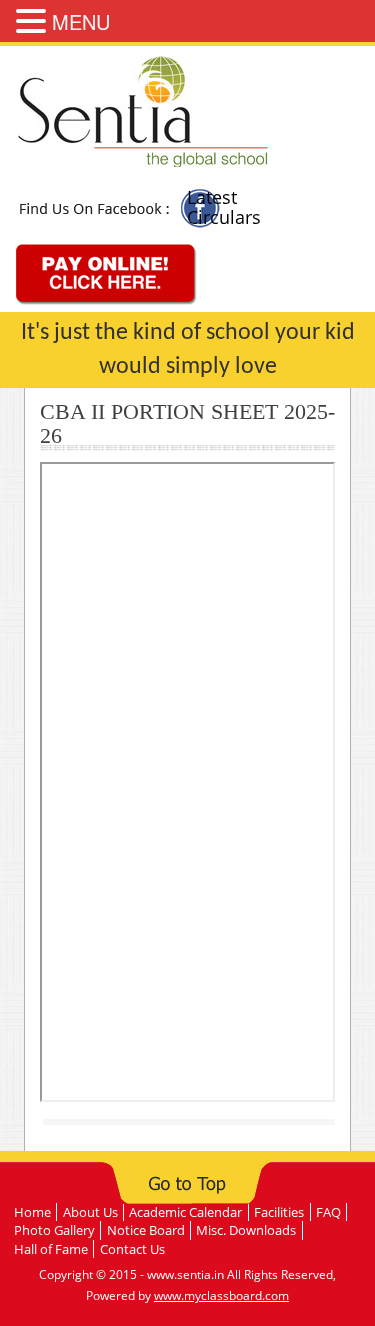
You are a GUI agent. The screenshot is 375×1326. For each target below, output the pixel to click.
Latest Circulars (224, 207)
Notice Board (146, 1230)
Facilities (279, 1212)
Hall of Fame (51, 1249)
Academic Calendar (185, 1212)
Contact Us (132, 1249)
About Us (90, 1212)
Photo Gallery (54, 1230)
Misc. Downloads (246, 1230)
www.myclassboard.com (221, 1295)
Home (32, 1212)
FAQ (328, 1212)
